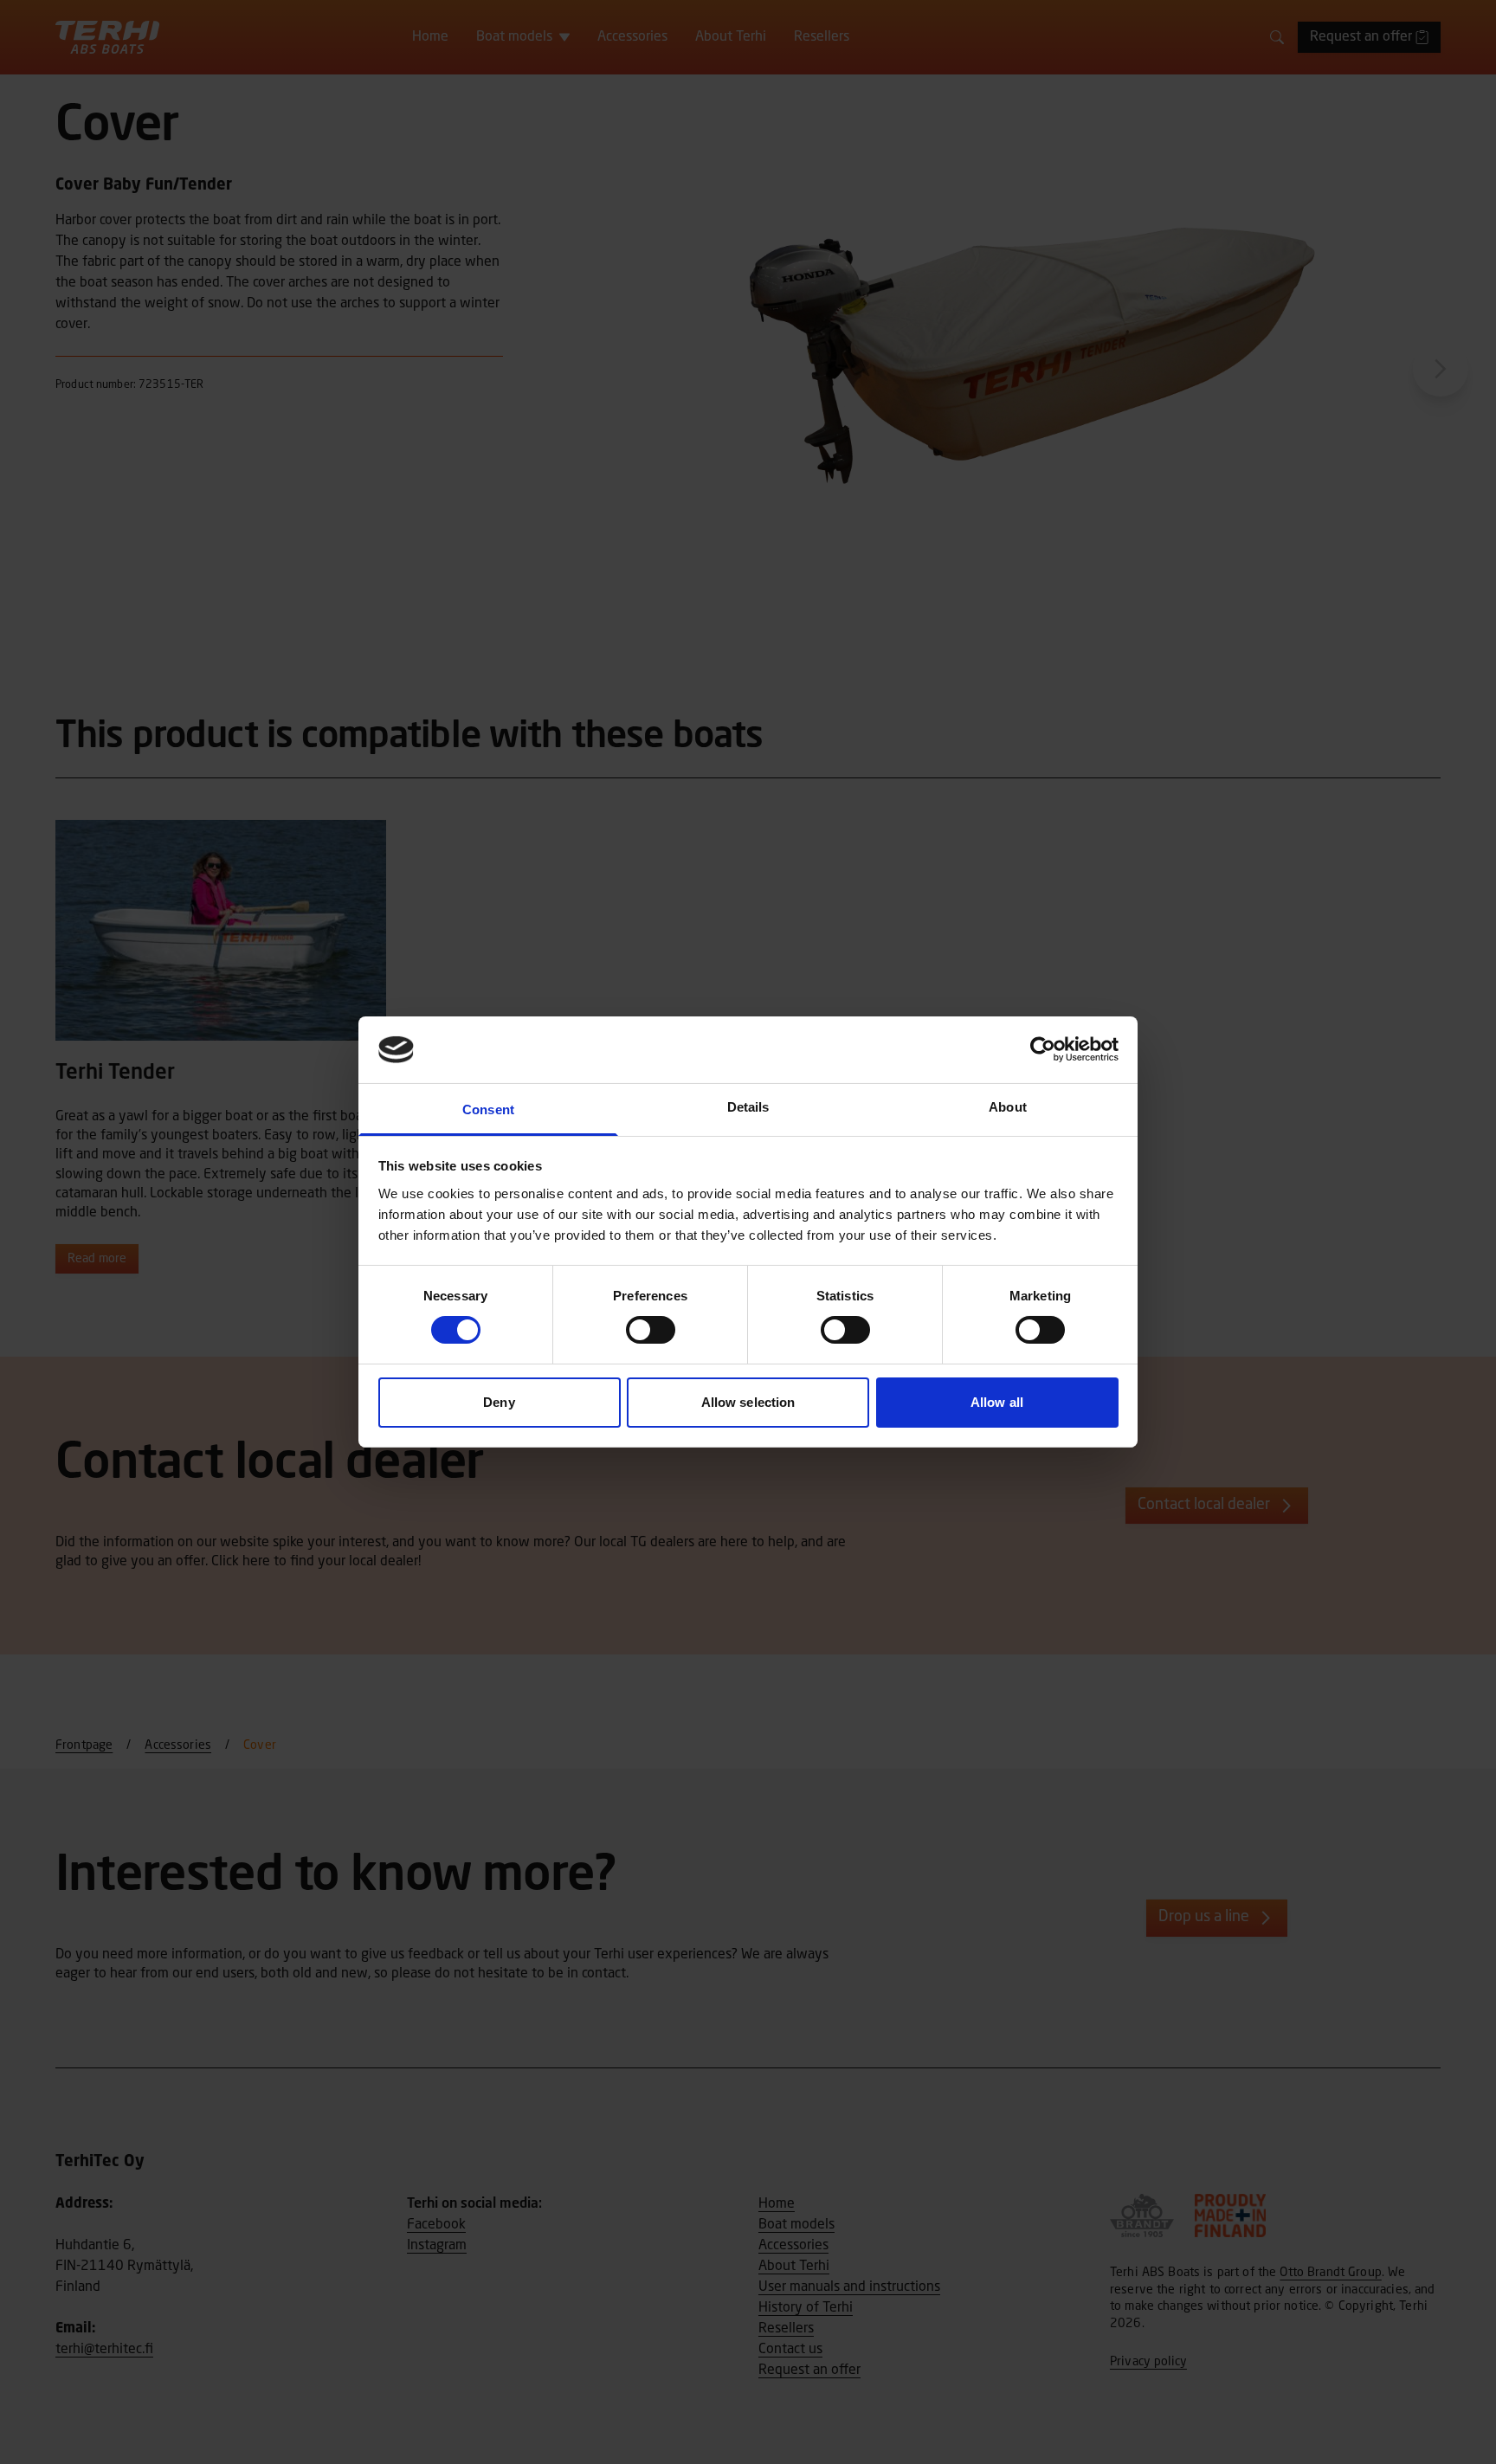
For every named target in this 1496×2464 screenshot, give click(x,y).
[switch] (651, 1330)
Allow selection (748, 1402)
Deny (499, 1402)
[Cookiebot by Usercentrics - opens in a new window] (1043, 1049)
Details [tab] (748, 1107)
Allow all (997, 1402)
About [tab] (1008, 1107)
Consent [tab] (488, 1109)
